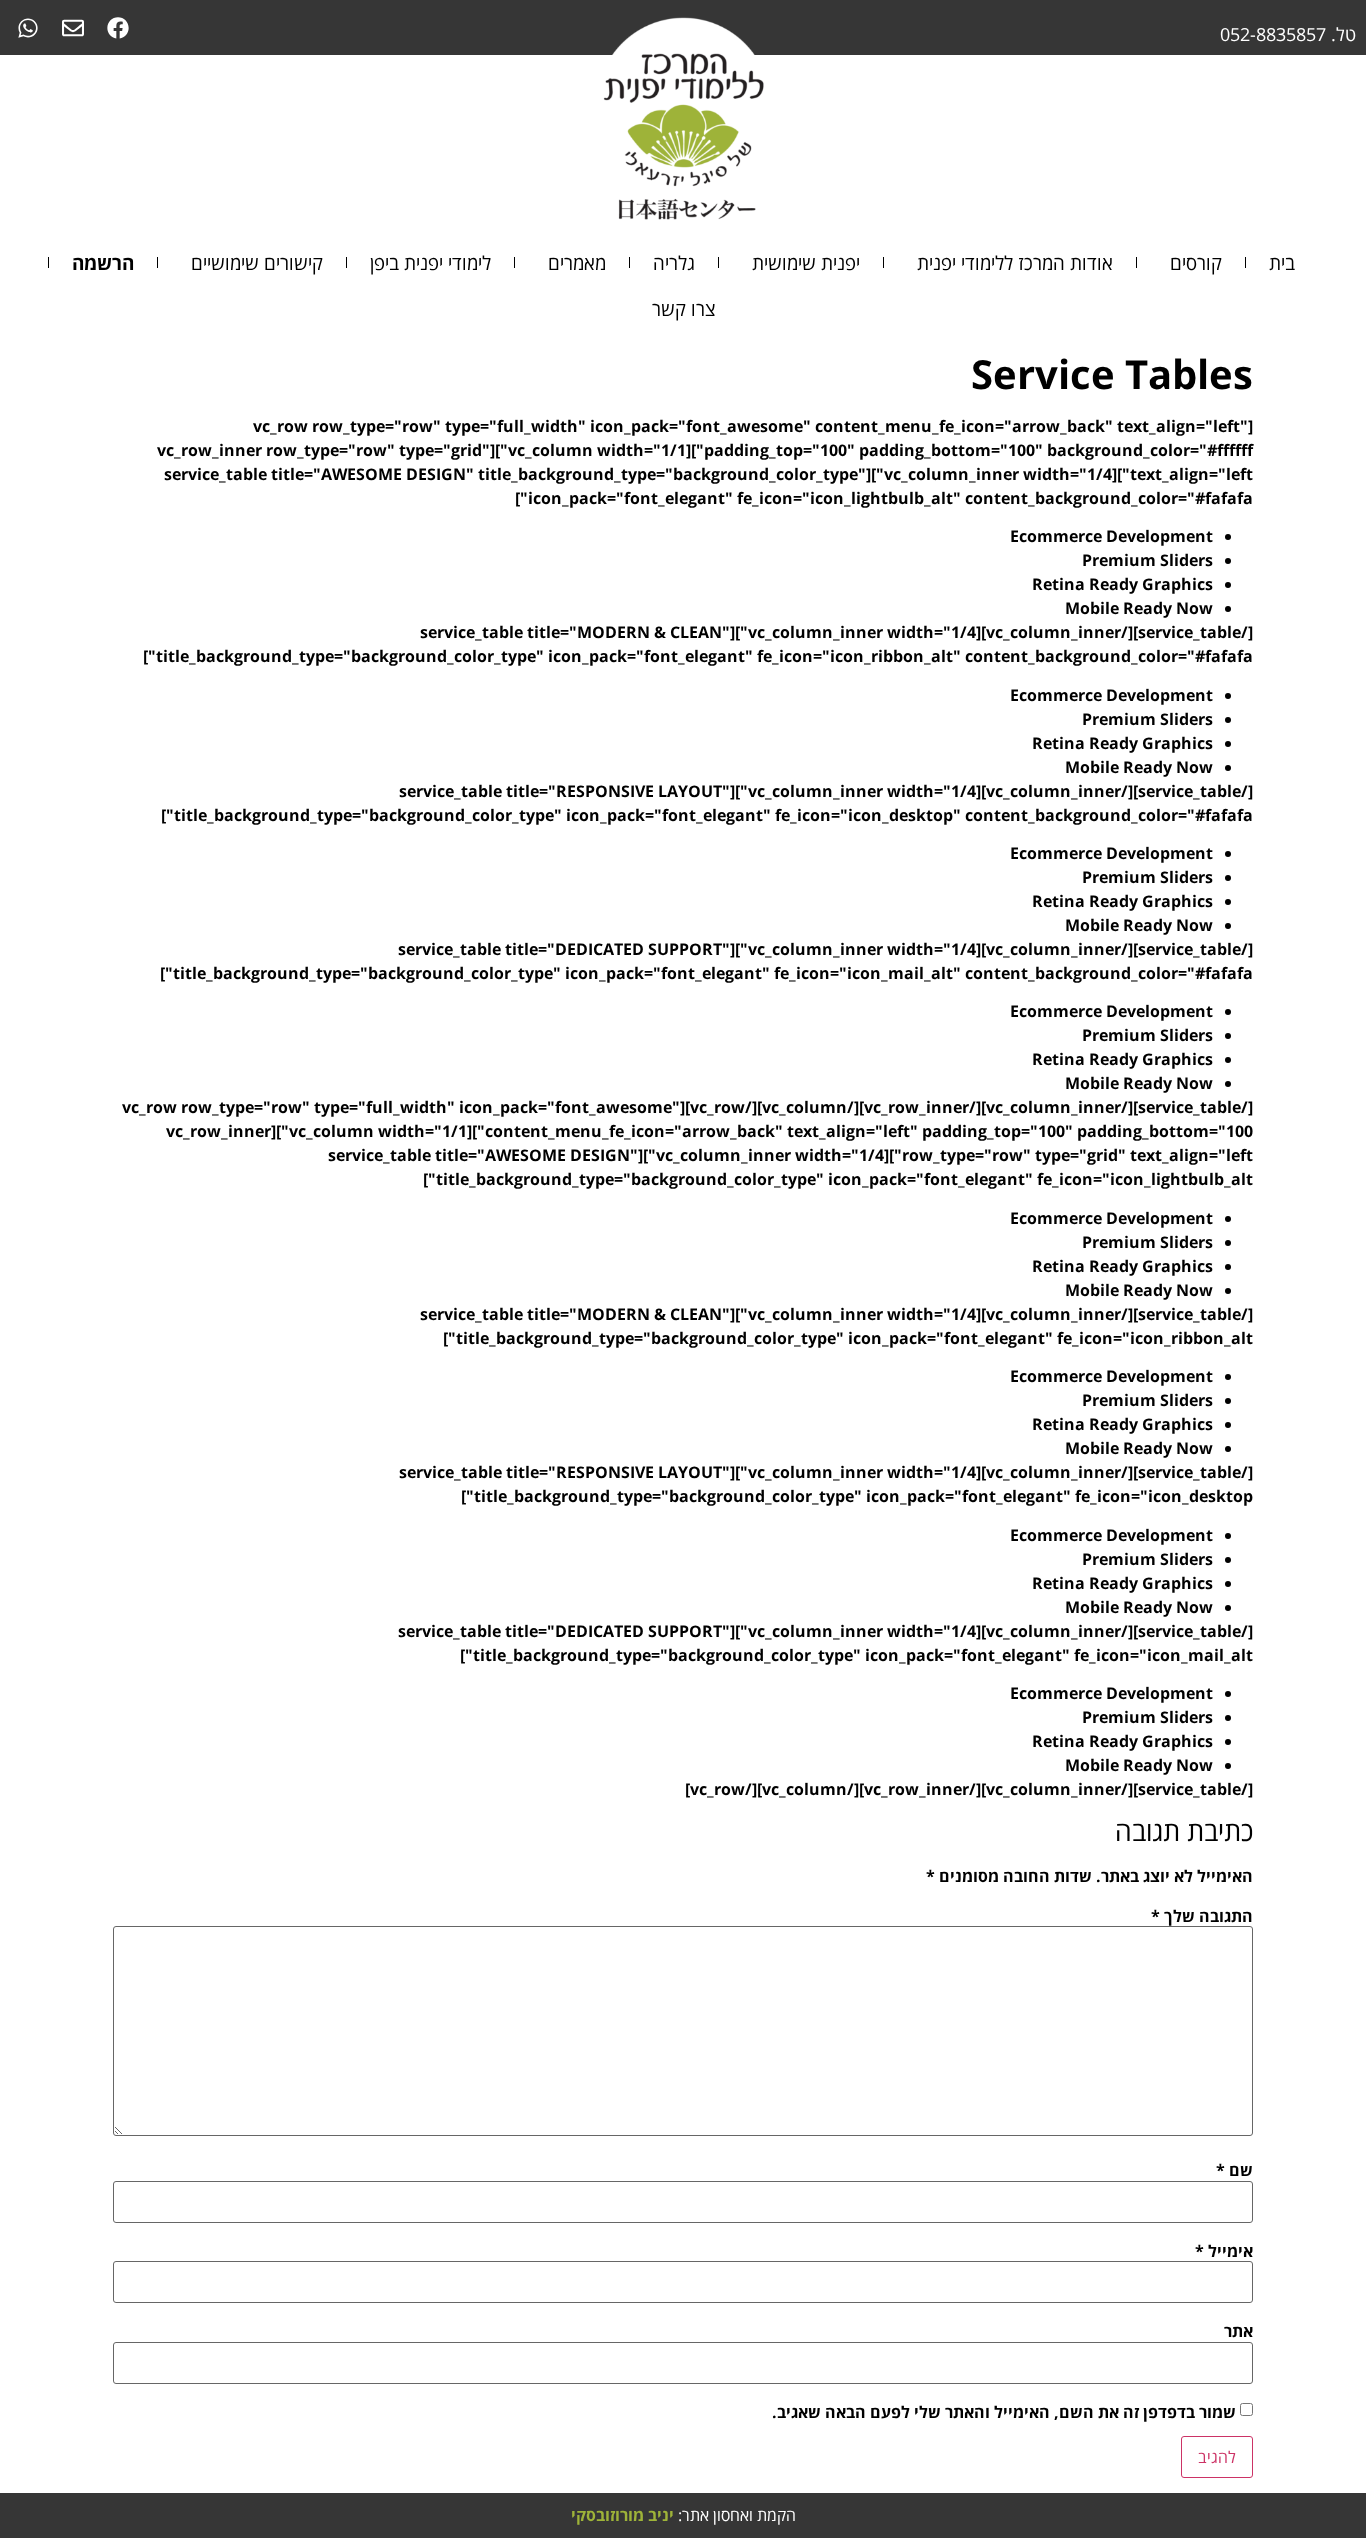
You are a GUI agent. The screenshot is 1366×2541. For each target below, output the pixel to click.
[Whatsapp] (27, 27)
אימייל (1224, 2251)
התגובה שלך (1202, 1916)
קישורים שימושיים (257, 262)
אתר (1238, 2331)
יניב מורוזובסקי (622, 2515)
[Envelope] (72, 27)
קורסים (1196, 262)
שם (1234, 2170)
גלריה (674, 262)
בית (1282, 262)
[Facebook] (117, 27)
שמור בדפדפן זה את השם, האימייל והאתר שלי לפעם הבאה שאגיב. (1004, 2412)
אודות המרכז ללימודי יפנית (1015, 262)
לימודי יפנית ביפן (430, 262)
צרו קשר (683, 308)
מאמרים (577, 262)
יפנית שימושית (806, 262)
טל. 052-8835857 (1288, 34)
